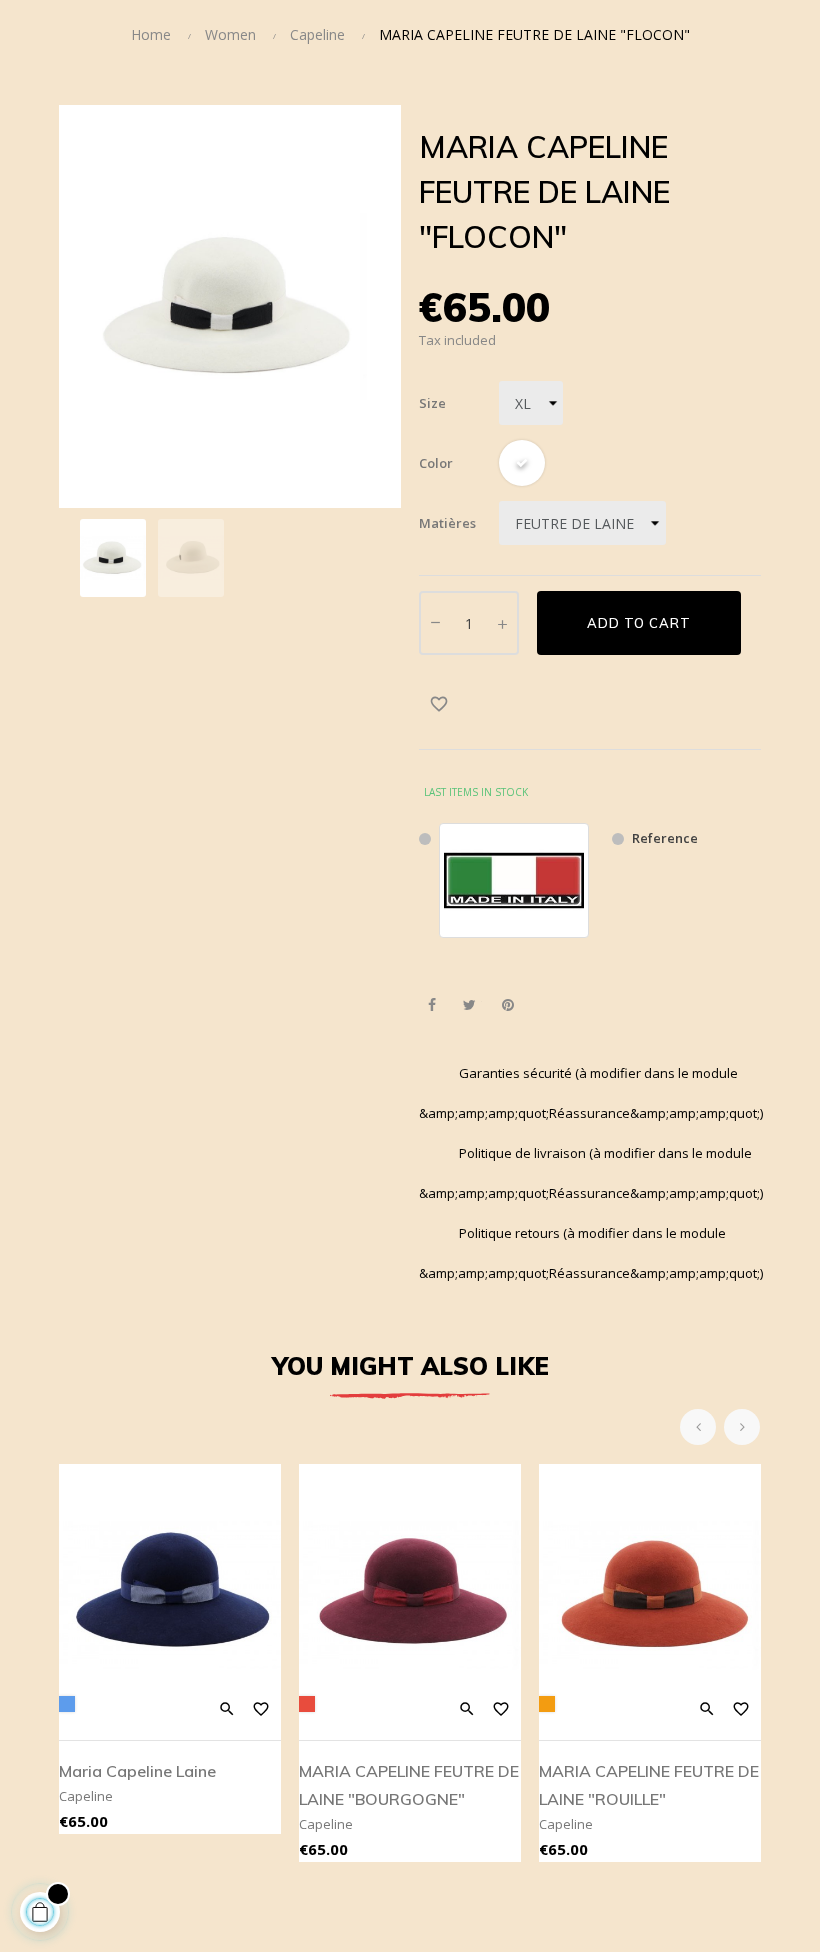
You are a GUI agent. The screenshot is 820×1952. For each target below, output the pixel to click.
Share (431, 1005)
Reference (665, 838)
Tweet (469, 1005)
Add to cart (639, 623)
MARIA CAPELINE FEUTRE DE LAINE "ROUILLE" (649, 1785)
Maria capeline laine (137, 1771)
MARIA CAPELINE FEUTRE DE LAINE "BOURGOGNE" (409, 1785)
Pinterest (507, 1005)
